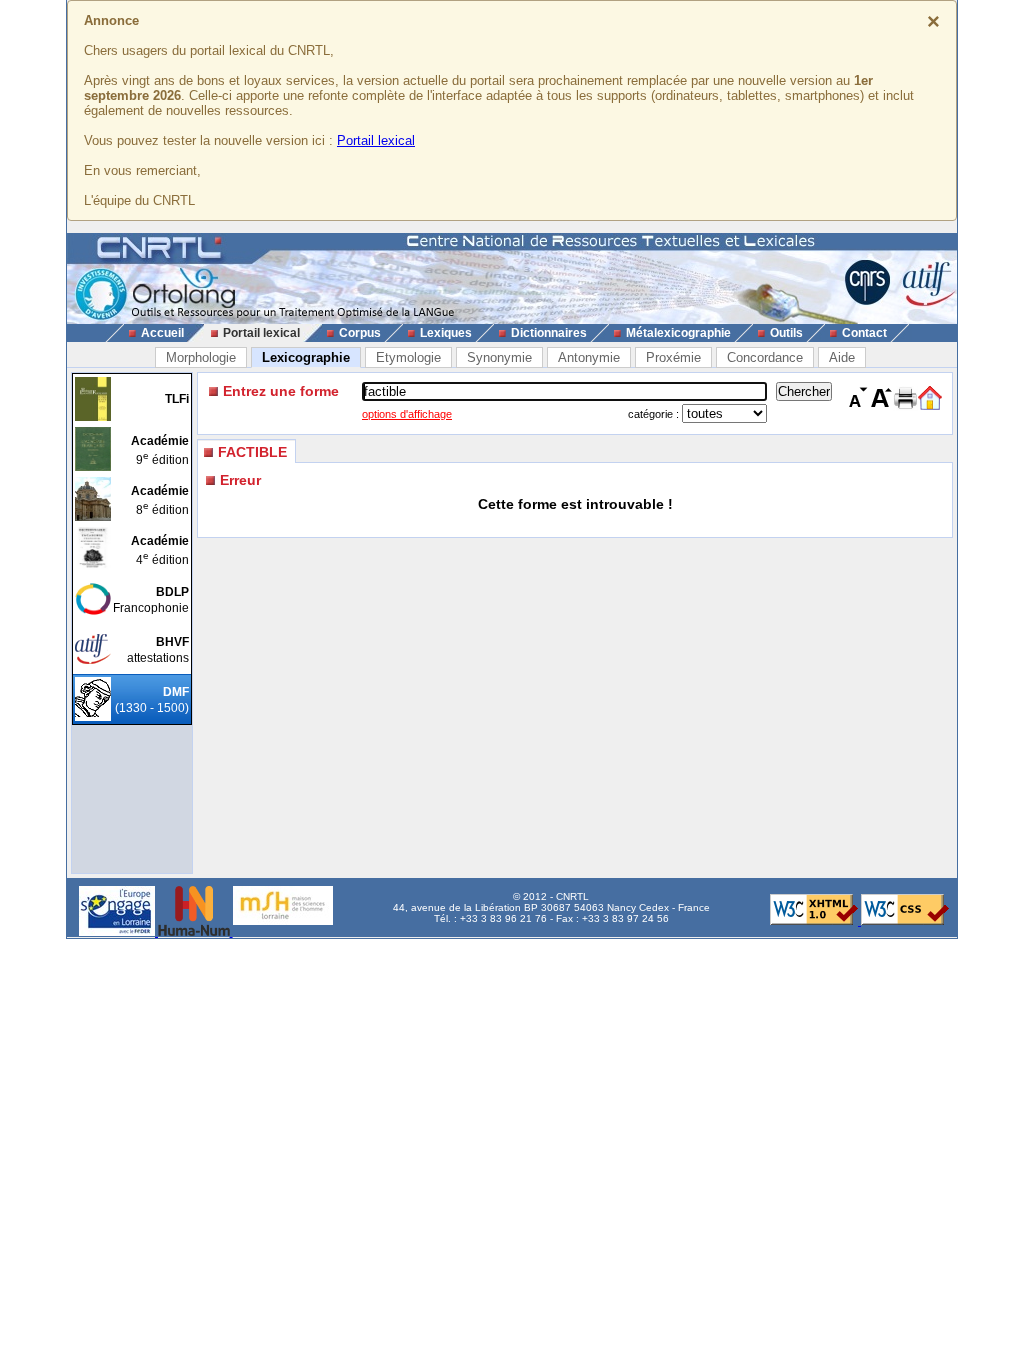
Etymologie (408, 357)
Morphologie (201, 357)
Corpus (360, 333)
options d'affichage (407, 414)
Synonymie (499, 357)
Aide (842, 357)
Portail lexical (376, 140)
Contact (864, 333)
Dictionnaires (549, 333)
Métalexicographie (678, 333)
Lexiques (446, 333)
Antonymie (589, 357)
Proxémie (673, 357)
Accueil (162, 333)
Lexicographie (306, 357)
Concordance (765, 357)
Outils (786, 333)
